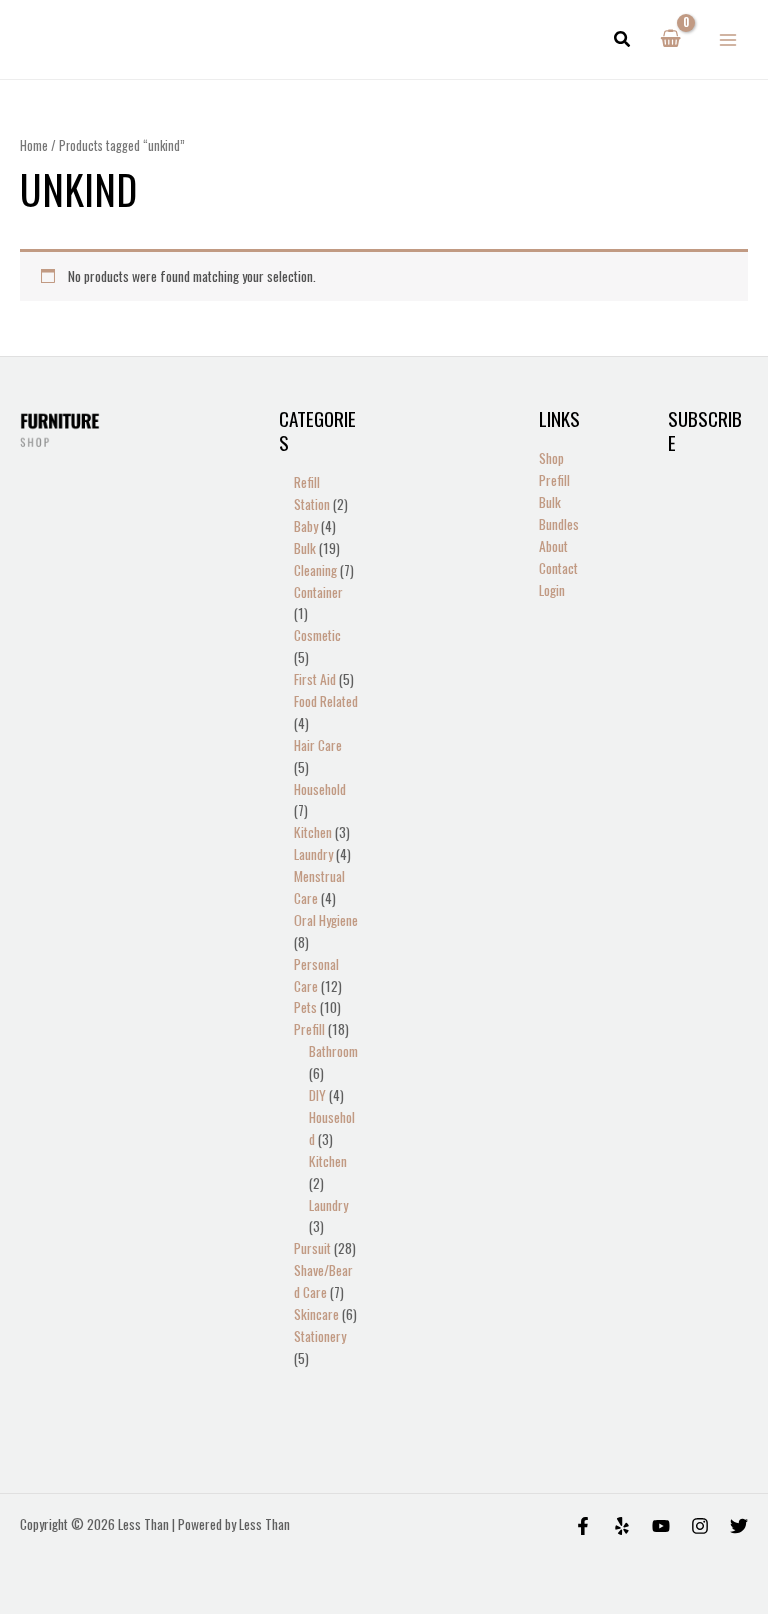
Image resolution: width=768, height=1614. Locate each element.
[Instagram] (700, 1526)
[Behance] (661, 1526)
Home (34, 145)
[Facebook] (583, 1526)
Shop (551, 458)
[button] (623, 40)
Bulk (550, 502)
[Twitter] (739, 1526)
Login (552, 590)
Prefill (554, 480)
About (553, 546)
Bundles (559, 524)
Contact (558, 568)
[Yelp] (622, 1526)
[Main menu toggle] (728, 39)
